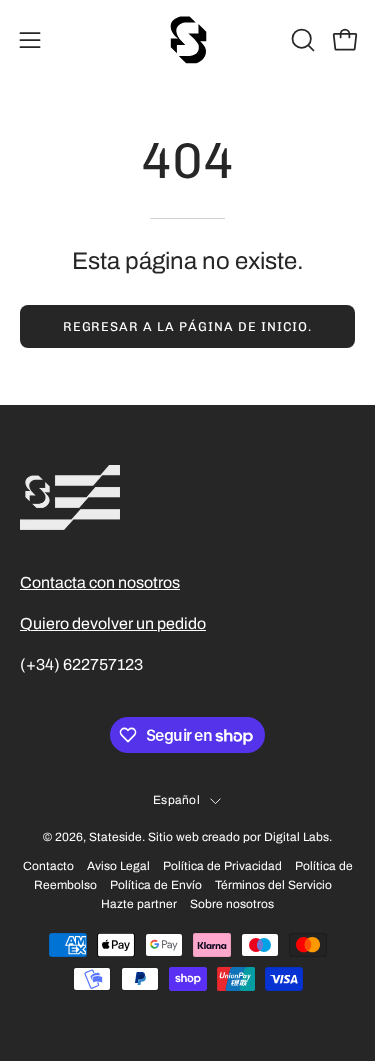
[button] (301, 40)
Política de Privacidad (222, 866)
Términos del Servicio (273, 885)
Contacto (48, 866)
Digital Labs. (298, 837)
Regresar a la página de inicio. (188, 326)
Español (176, 800)
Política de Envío (156, 885)
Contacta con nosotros (100, 582)
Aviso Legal (118, 866)
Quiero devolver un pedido (113, 623)
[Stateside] (188, 40)
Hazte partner (139, 904)
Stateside (115, 837)
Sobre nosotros (232, 904)
